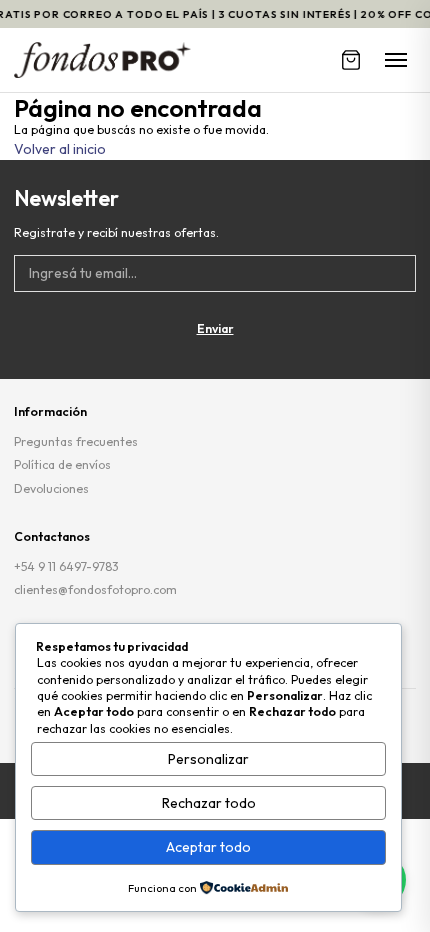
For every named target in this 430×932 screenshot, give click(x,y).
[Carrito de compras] (351, 60)
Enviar (215, 328)
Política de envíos (62, 464)
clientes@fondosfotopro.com (95, 589)
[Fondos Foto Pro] (102, 60)
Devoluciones (51, 488)
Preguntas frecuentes (76, 441)
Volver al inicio (60, 149)
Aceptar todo (208, 847)
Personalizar (208, 759)
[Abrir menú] (396, 60)
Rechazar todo (209, 803)
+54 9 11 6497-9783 (66, 566)
